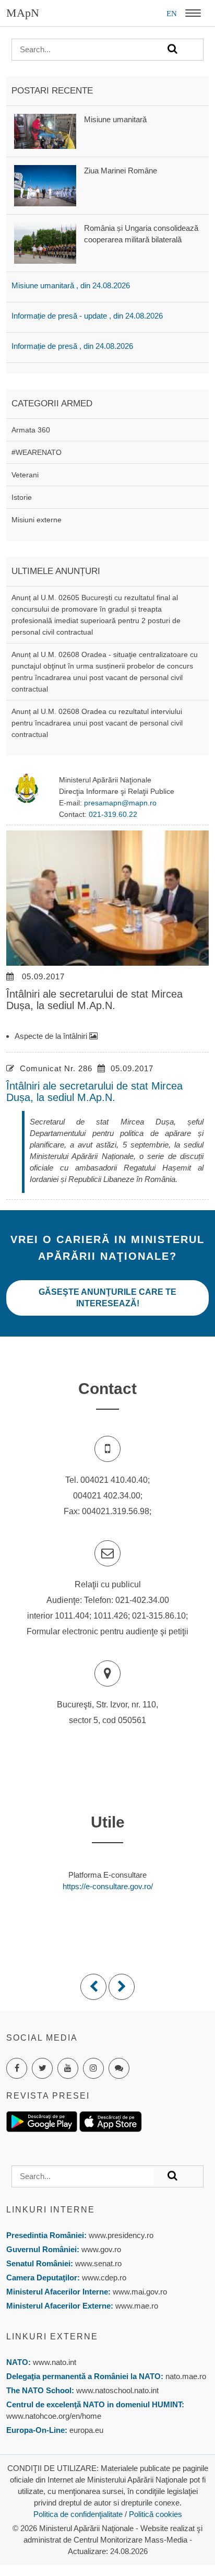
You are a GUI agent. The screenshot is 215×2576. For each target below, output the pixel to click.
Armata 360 (31, 430)
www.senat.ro (97, 2263)
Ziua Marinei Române (121, 171)
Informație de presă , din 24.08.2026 (72, 346)
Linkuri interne (51, 2210)
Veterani (25, 475)
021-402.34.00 (142, 1600)
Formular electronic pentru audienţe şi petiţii (107, 1631)
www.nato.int (55, 2362)
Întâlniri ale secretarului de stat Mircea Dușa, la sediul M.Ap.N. (94, 1092)
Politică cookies (156, 2514)
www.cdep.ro (103, 2278)
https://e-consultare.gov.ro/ (108, 1886)
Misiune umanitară (115, 119)
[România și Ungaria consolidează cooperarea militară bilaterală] (45, 243)
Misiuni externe (37, 520)
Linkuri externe (52, 2337)
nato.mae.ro (186, 2376)
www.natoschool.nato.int (117, 2390)
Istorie (22, 497)
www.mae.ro (136, 2306)
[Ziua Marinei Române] (45, 185)
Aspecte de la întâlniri (52, 1036)
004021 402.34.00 (107, 1496)
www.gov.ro (101, 2249)
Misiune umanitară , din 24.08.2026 (71, 285)
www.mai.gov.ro (139, 2292)
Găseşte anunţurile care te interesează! (107, 1298)
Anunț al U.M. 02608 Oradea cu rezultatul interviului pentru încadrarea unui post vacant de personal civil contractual (97, 723)
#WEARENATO (37, 452)
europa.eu (86, 2430)
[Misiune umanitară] (45, 130)
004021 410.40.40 (114, 1480)
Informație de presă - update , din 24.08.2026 (87, 316)
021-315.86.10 (159, 1616)
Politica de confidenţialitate (78, 2514)
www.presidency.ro (121, 2235)
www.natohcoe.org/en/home (54, 2416)
